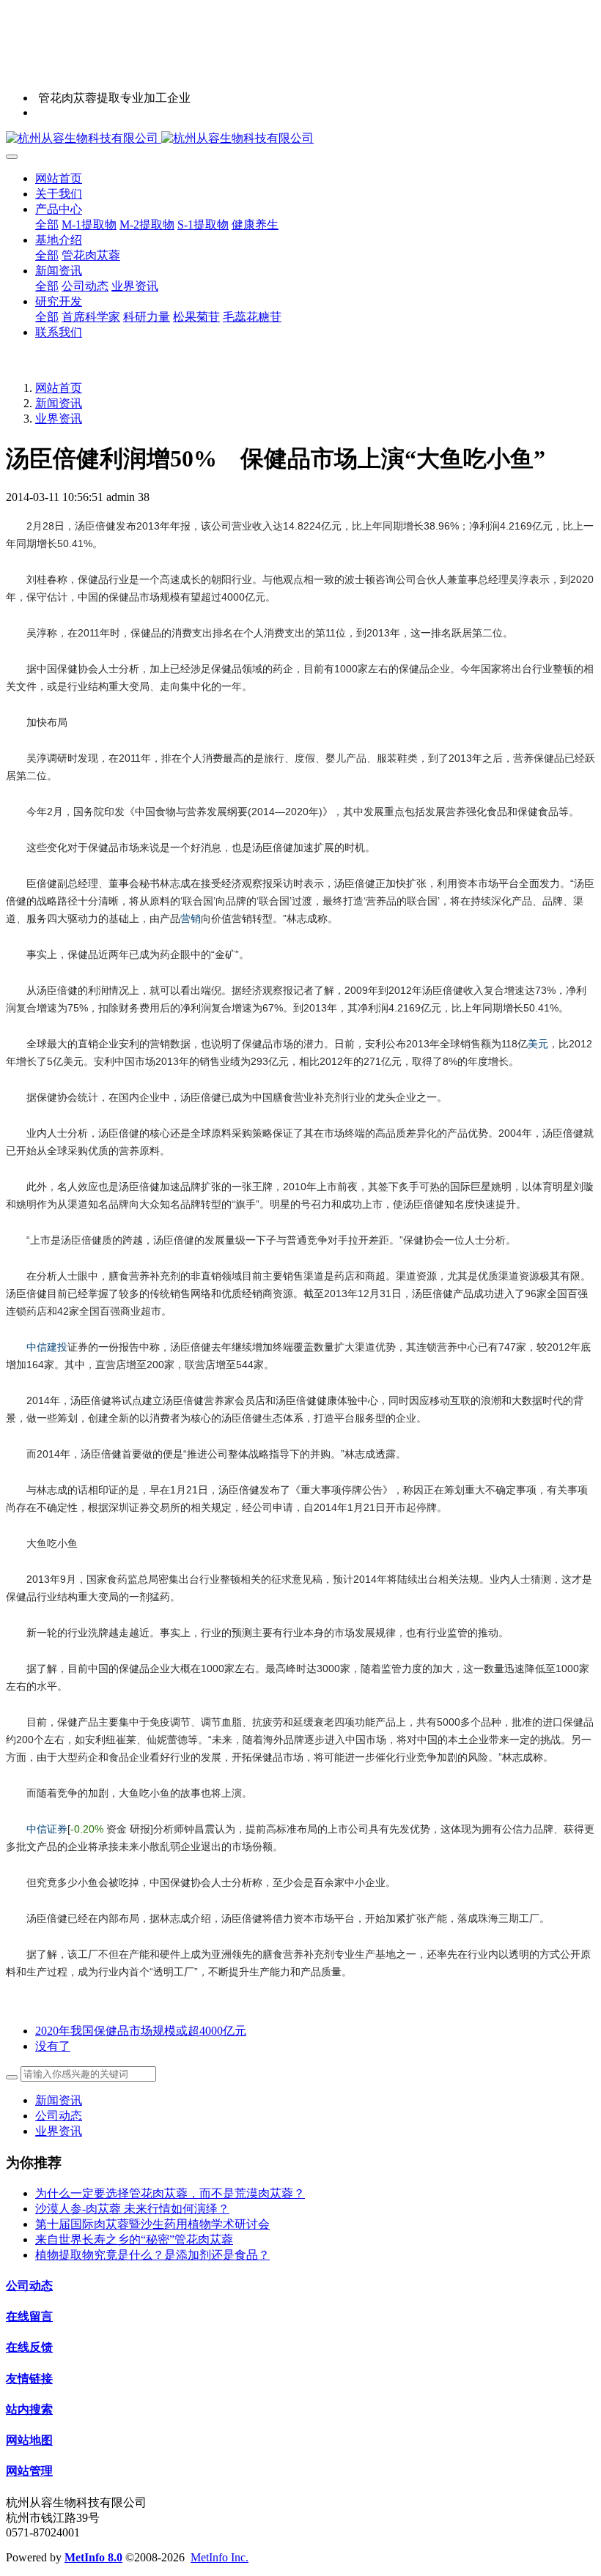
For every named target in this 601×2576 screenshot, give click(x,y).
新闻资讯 (59, 403)
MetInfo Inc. (220, 2557)
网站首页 (59, 178)
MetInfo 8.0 (93, 2557)
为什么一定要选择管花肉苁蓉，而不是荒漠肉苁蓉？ (170, 2193)
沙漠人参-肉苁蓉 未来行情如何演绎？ (132, 2209)
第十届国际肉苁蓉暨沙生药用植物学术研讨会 (152, 2224)
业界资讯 (59, 419)
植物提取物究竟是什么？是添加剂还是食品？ (152, 2255)
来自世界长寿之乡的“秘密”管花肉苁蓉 (134, 2239)
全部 (47, 224)
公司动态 (59, 2116)
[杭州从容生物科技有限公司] (300, 139)
